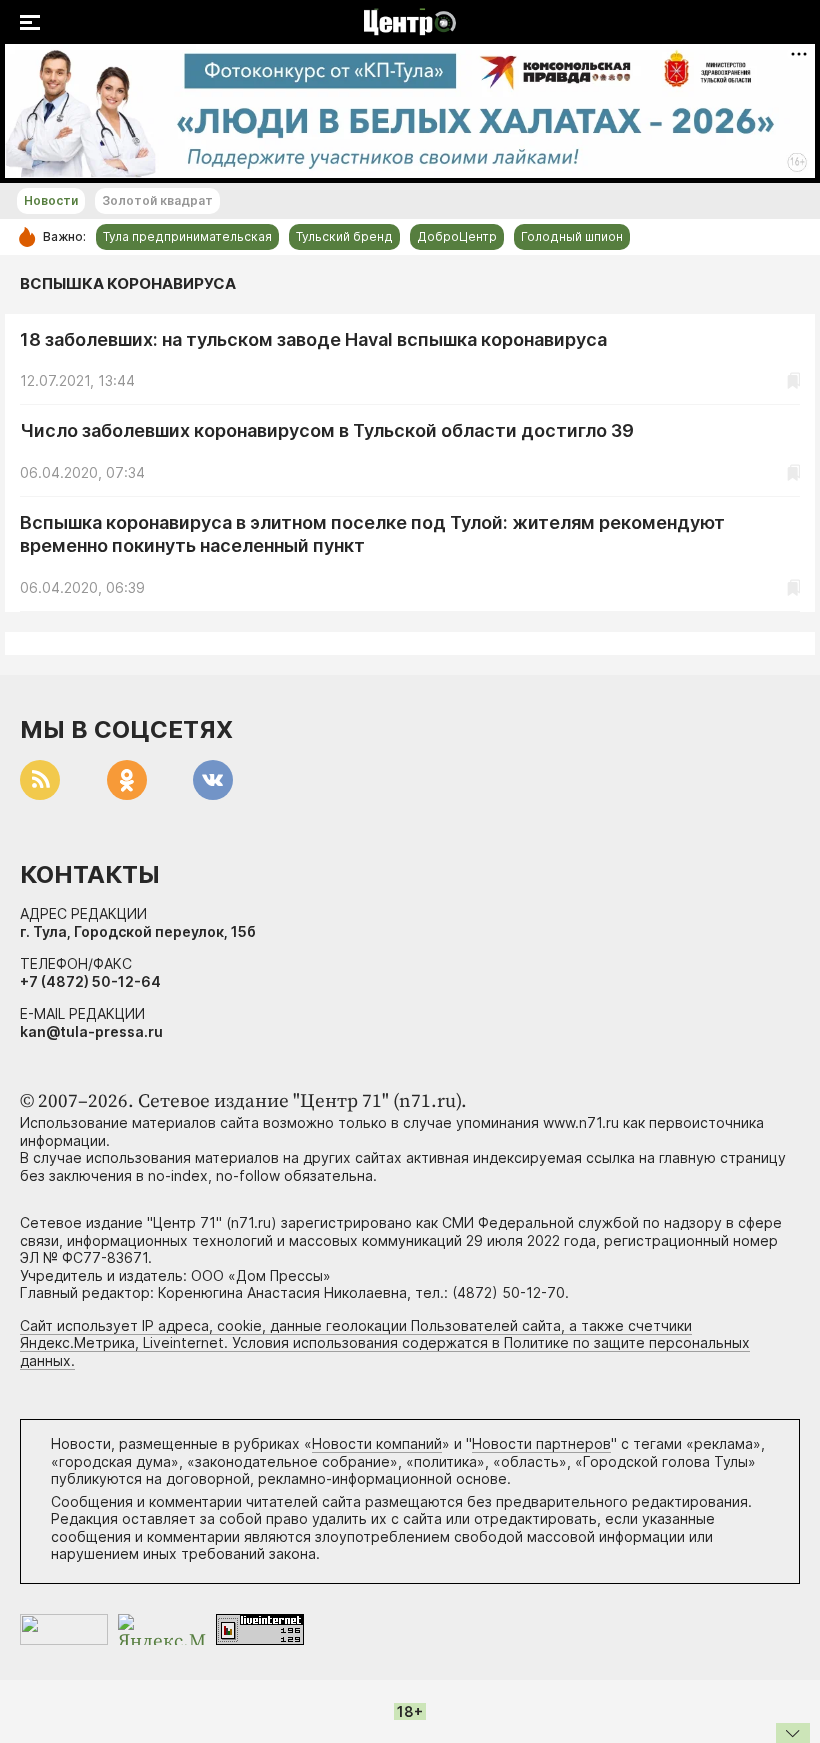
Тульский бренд (344, 236)
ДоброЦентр (457, 236)
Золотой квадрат (157, 200)
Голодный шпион (572, 236)
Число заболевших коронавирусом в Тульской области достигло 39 (327, 430)
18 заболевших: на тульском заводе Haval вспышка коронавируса (313, 339)
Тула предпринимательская (187, 236)
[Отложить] (793, 380)
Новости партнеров (541, 1443)
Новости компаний (377, 1443)
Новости (51, 200)
